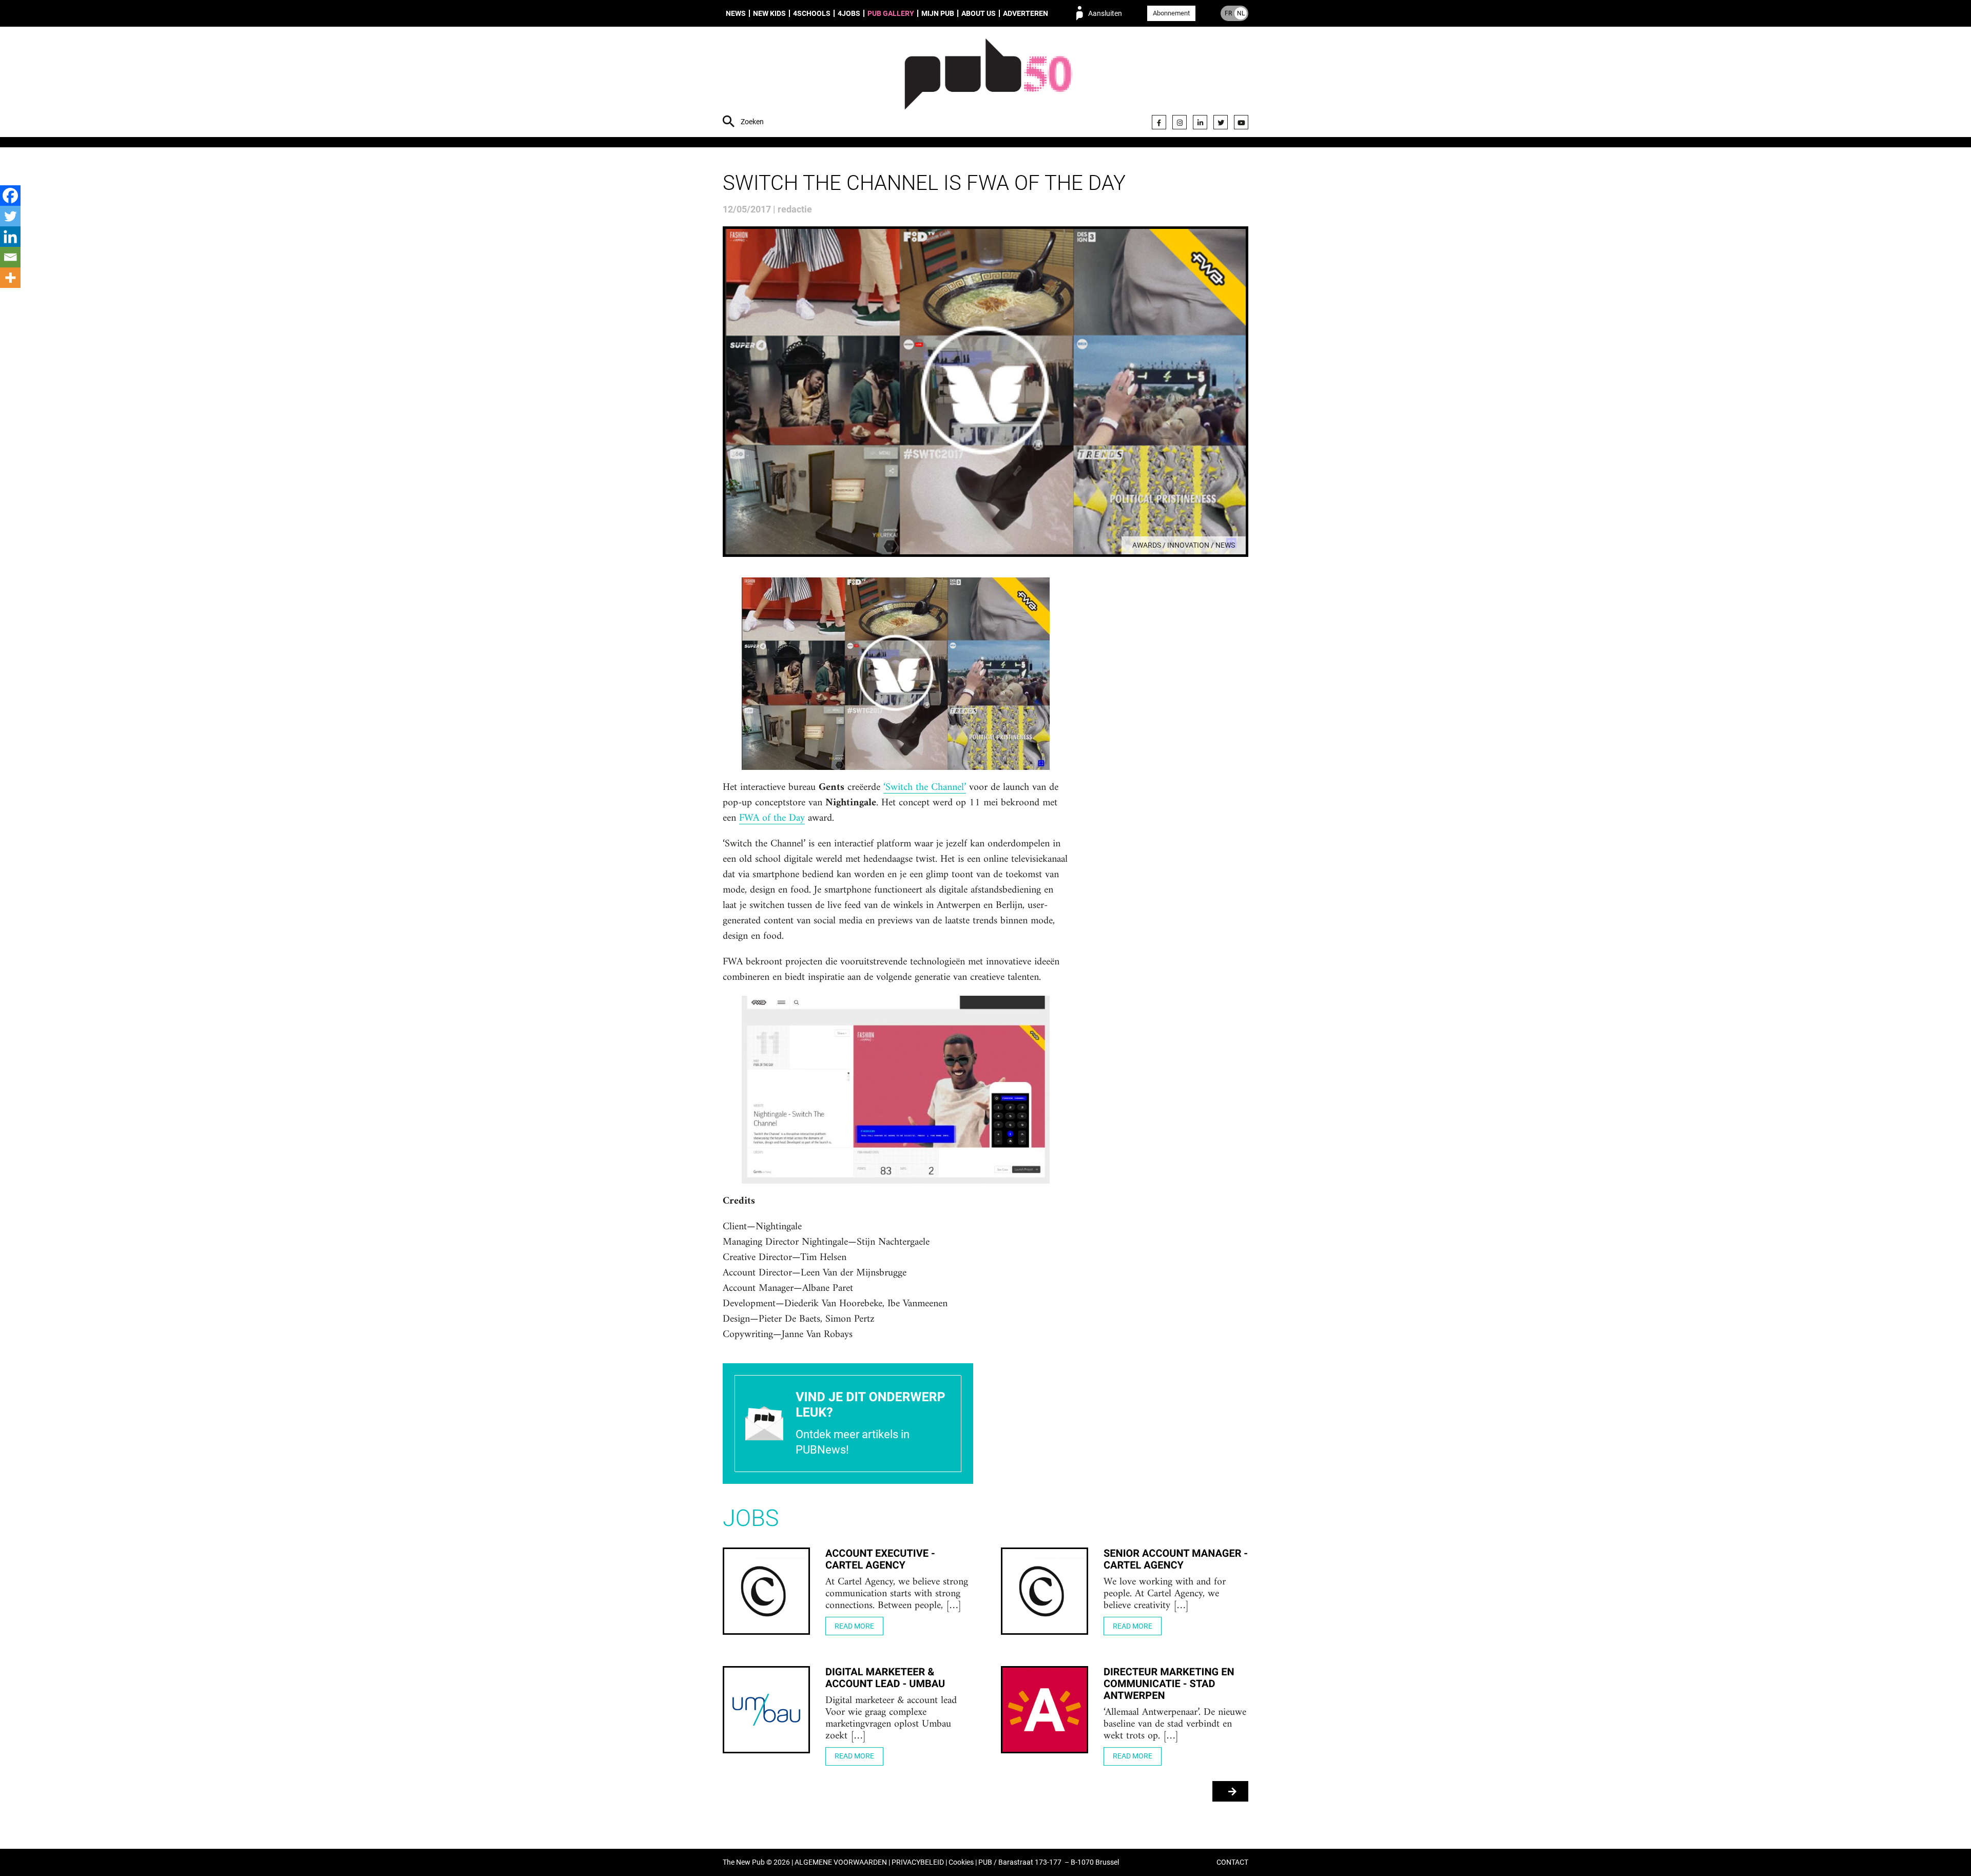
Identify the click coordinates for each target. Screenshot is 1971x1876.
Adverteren (1026, 13)
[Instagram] (1180, 122)
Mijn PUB (938, 13)
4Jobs (849, 13)
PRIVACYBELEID (918, 1862)
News (736, 13)
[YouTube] (1241, 122)
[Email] (10, 257)
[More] (10, 278)
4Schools (812, 13)
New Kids (769, 13)
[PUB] (988, 83)
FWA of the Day (772, 819)
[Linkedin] (10, 237)
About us (979, 13)
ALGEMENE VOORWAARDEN (841, 1862)
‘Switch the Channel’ (925, 788)
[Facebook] (1159, 122)
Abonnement (1171, 13)
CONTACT (1232, 1862)
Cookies (961, 1862)
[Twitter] (1221, 122)
